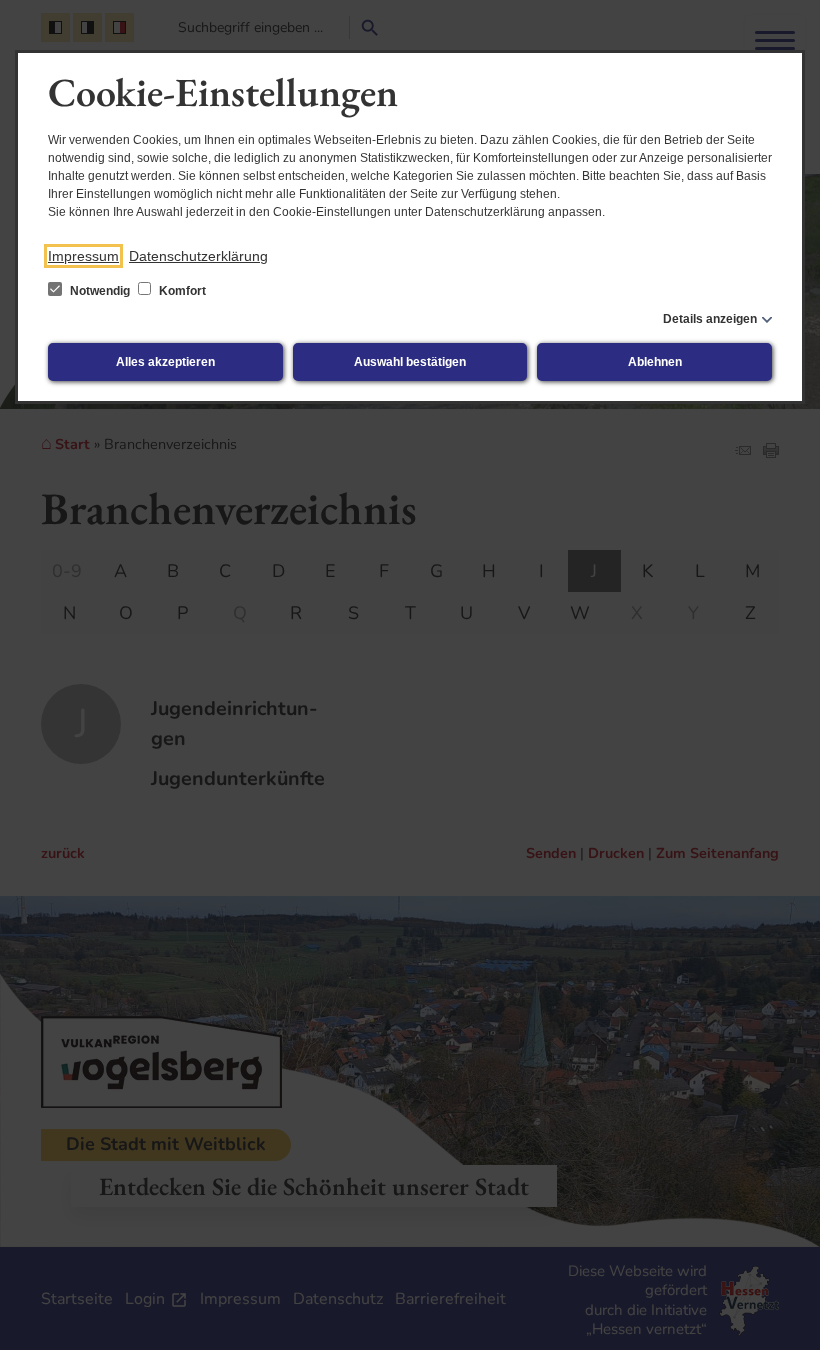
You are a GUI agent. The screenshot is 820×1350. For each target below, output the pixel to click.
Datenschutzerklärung (198, 256)
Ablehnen (655, 362)
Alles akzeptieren (165, 362)
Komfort (181, 291)
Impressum (83, 256)
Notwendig (100, 291)
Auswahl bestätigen (410, 362)
